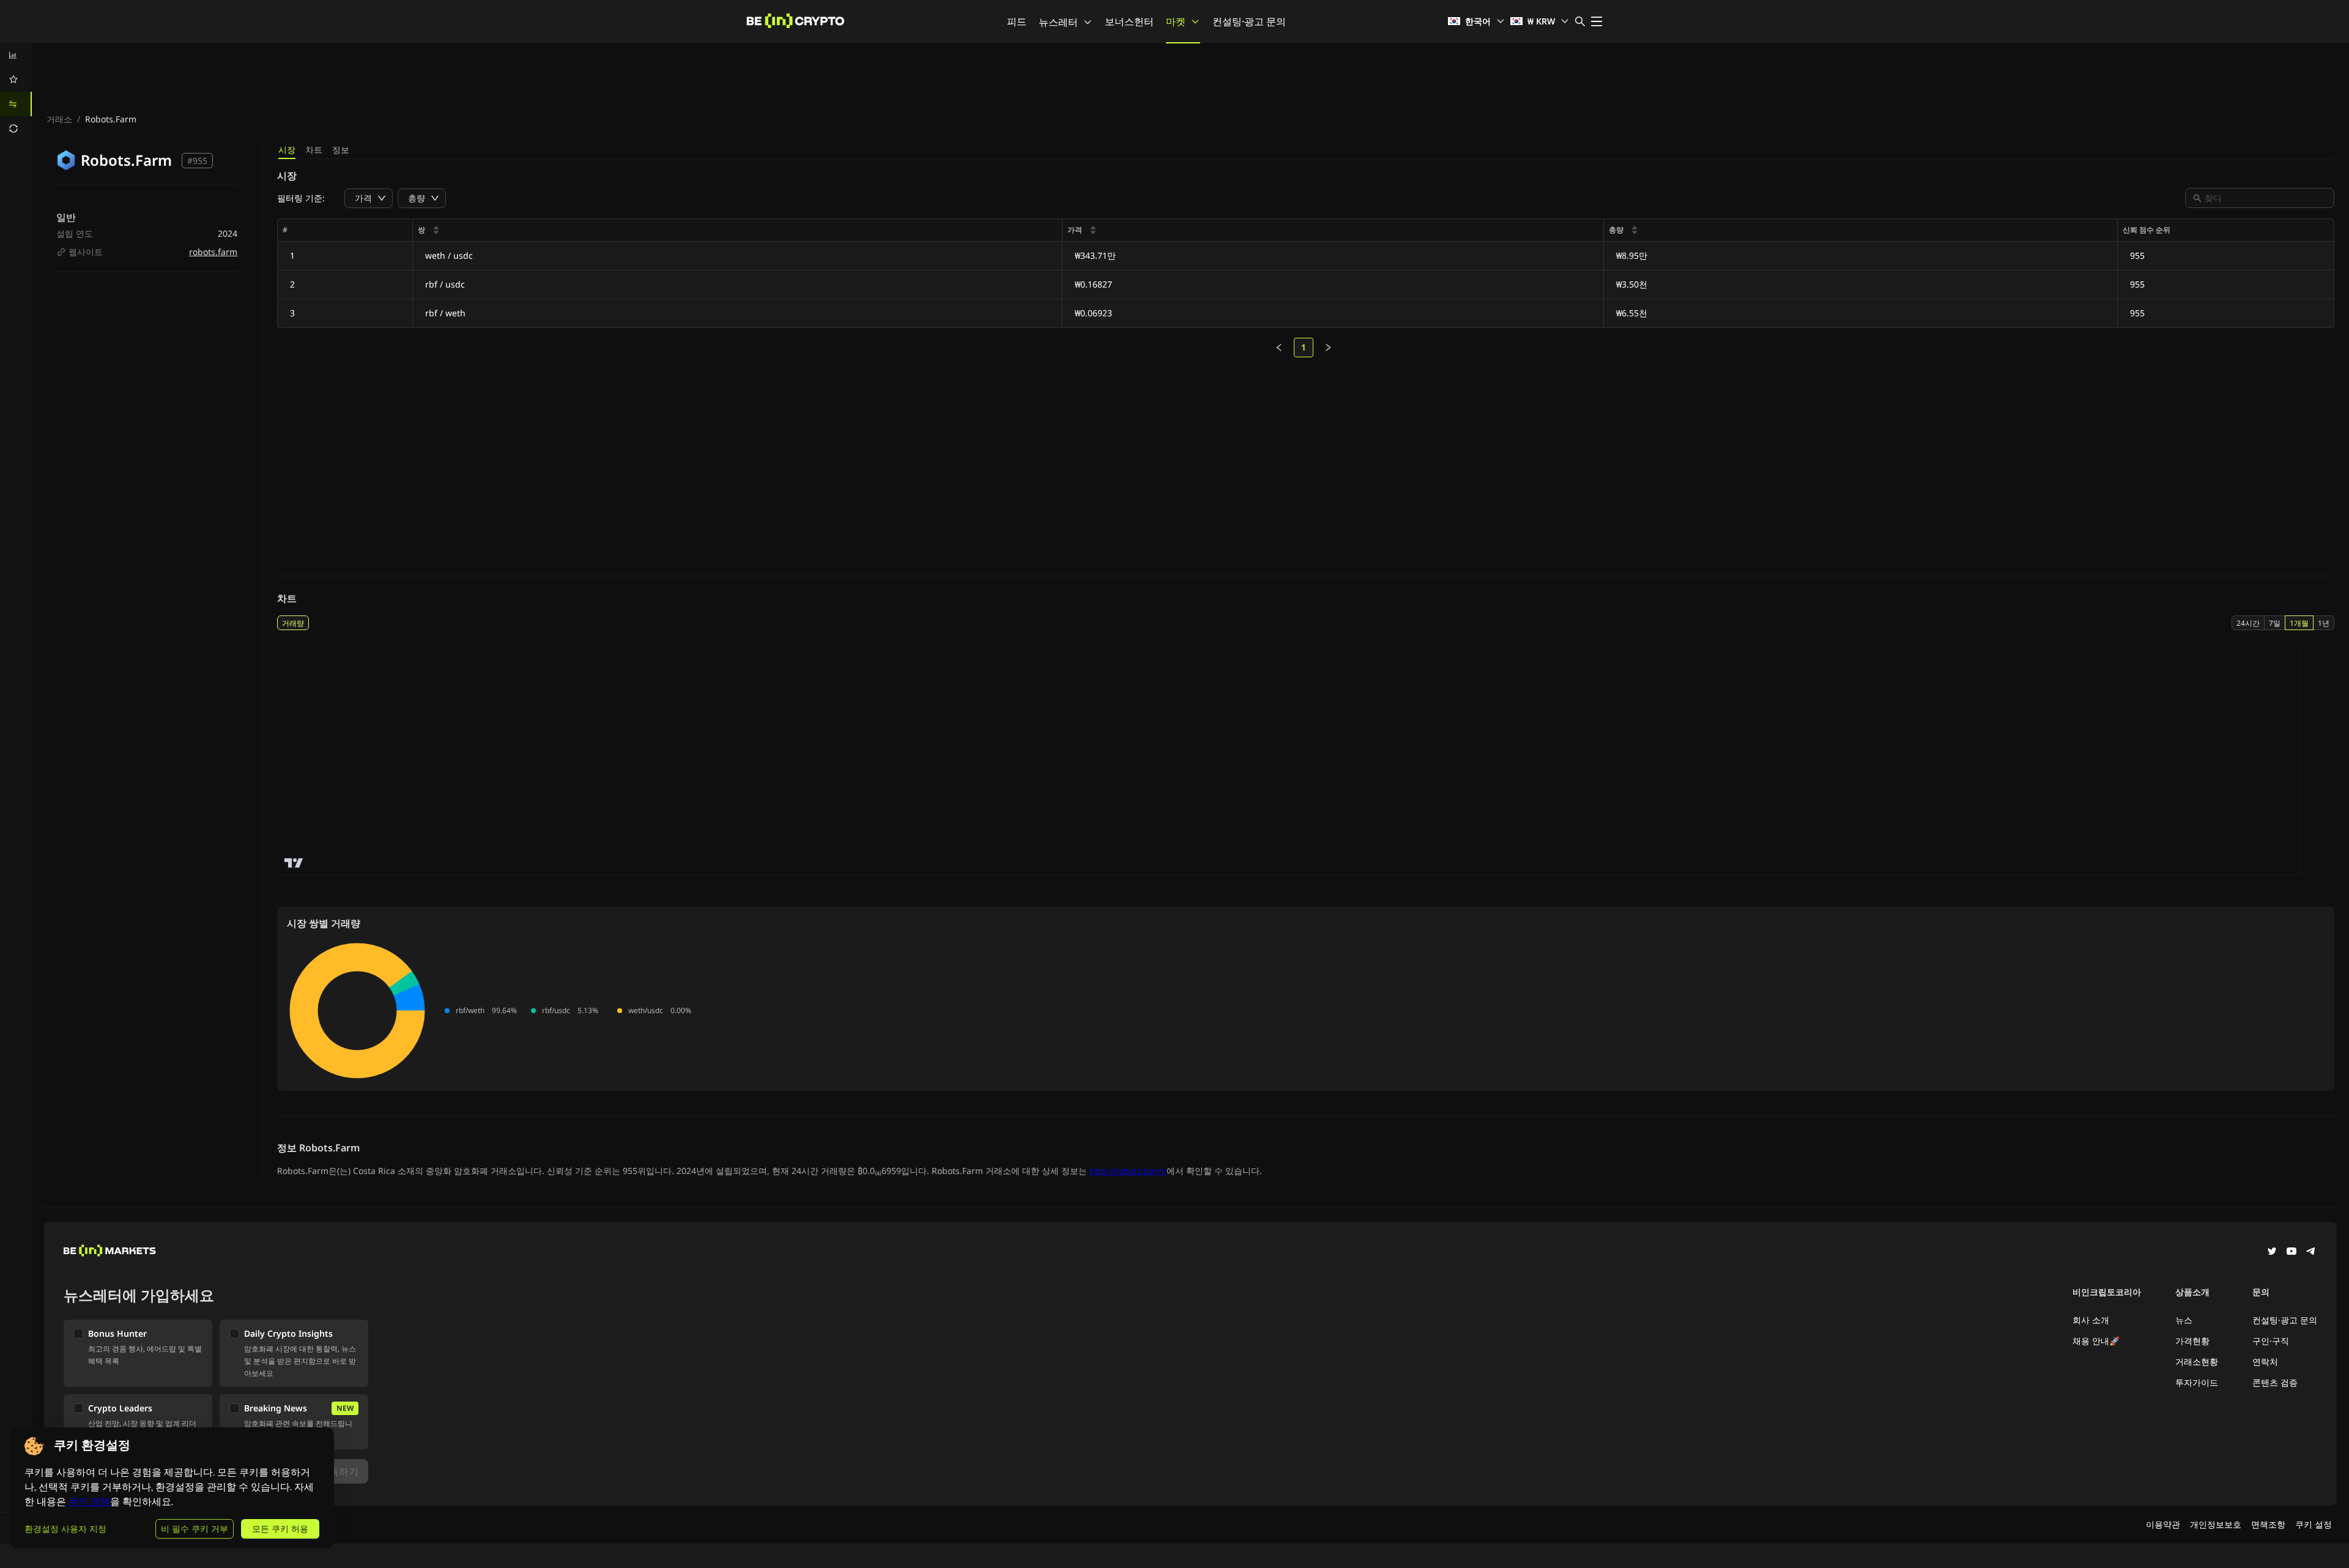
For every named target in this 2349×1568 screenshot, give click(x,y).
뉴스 (2184, 1320)
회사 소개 (2091, 1320)
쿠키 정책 (89, 1502)
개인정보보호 (2216, 1524)
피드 (1017, 21)
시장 (287, 150)
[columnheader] (738, 230)
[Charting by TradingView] (294, 863)
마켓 (1176, 21)
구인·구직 (2271, 1341)
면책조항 (2268, 1524)
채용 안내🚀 (2096, 1341)
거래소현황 (2197, 1362)
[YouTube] (2291, 1252)
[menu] (16, 92)
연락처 (2265, 1362)
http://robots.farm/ (1128, 1171)
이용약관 (2163, 1524)
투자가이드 (2197, 1382)
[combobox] (2266, 198)
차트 (314, 150)
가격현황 (2192, 1341)
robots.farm (213, 252)
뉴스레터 (1058, 22)
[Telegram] (2311, 1252)
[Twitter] (2272, 1252)
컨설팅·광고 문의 (1249, 21)
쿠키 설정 (2314, 1524)
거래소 (59, 119)
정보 (341, 150)
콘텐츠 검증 (2275, 1382)
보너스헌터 (1129, 21)
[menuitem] (16, 55)
